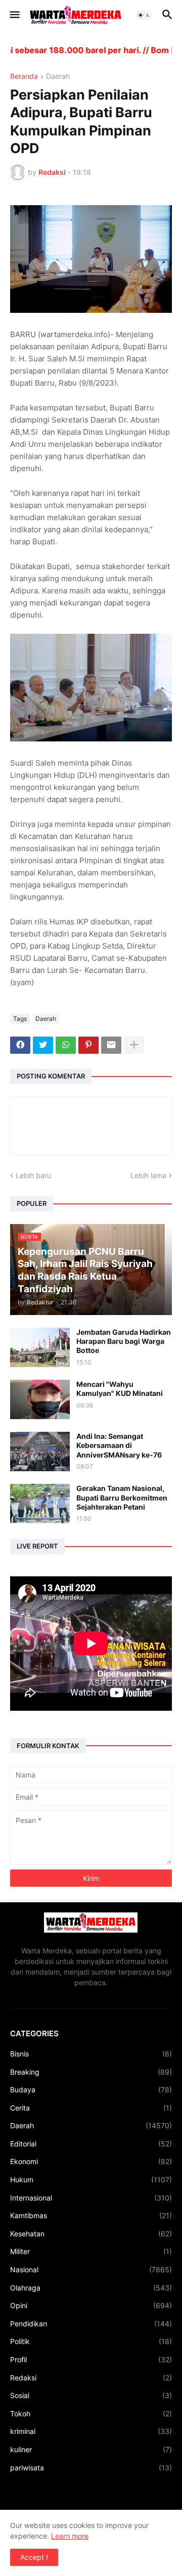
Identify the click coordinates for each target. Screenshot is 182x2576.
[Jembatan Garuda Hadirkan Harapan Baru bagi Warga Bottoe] (40, 1347)
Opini (91, 2305)
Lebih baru (33, 1175)
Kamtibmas (91, 2215)
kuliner (91, 2449)
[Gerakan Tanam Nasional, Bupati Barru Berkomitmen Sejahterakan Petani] (40, 1504)
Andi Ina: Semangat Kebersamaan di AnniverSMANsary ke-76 (119, 1445)
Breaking (91, 2072)
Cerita (91, 2108)
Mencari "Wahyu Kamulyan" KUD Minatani (120, 1389)
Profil (91, 2359)
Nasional (91, 2269)
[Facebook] (20, 1045)
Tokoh (91, 2414)
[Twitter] (43, 1045)
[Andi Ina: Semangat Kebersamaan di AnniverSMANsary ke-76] (40, 1451)
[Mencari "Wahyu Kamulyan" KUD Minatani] (40, 1399)
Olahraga (91, 2288)
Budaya (91, 2090)
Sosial (91, 2395)
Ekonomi (91, 2161)
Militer (91, 2251)
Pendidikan (91, 2324)
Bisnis (91, 2054)
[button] (14, 15)
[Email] (111, 1045)
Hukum (91, 2180)
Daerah (58, 77)
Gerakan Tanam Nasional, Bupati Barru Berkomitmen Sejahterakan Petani (122, 1497)
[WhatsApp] (66, 1045)
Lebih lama (148, 1175)
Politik (91, 2341)
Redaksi (91, 2378)
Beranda (24, 77)
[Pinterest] (88, 1045)
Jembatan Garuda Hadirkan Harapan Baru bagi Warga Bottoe (124, 1341)
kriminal (91, 2431)
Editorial (91, 2144)
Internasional (91, 2198)
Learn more (70, 2536)
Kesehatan (91, 2234)
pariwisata (91, 2468)
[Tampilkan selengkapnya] (134, 1045)
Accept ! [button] (34, 2557)
